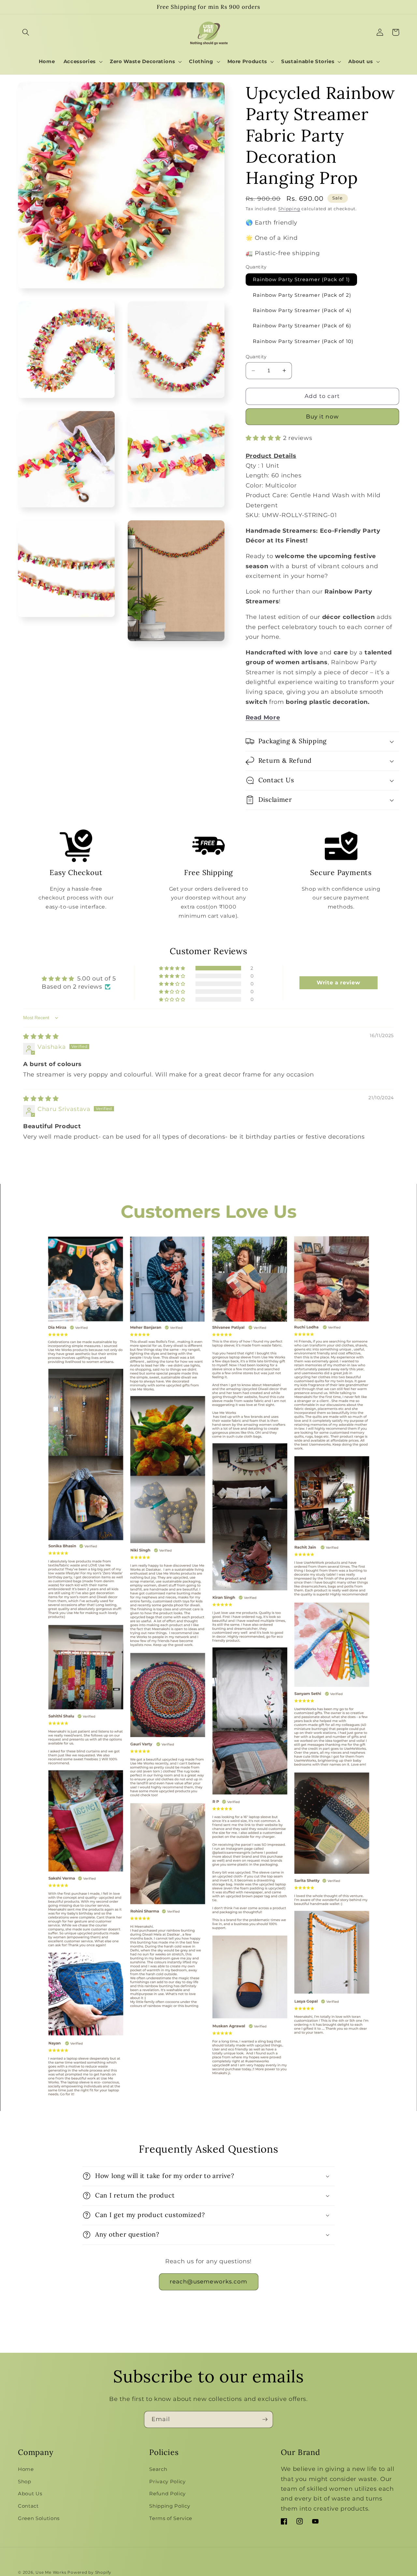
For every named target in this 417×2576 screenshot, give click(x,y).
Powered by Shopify (89, 2572)
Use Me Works (51, 2572)
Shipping (289, 209)
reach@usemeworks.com (209, 2281)
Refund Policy (167, 2494)
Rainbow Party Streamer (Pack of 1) (301, 279)
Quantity (256, 357)
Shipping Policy (170, 2506)
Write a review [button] (338, 983)
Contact (28, 2506)
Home (26, 2469)
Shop (25, 2481)
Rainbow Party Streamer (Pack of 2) (302, 295)
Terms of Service (171, 2518)
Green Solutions (39, 2518)
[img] (41, 1036)
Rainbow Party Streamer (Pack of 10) (303, 341)
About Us (30, 2494)
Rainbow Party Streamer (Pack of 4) (302, 310)
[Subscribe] (265, 2419)
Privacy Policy (167, 2481)
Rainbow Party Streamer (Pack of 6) (302, 326)
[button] (26, 32)
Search (158, 2469)
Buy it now (322, 417)
